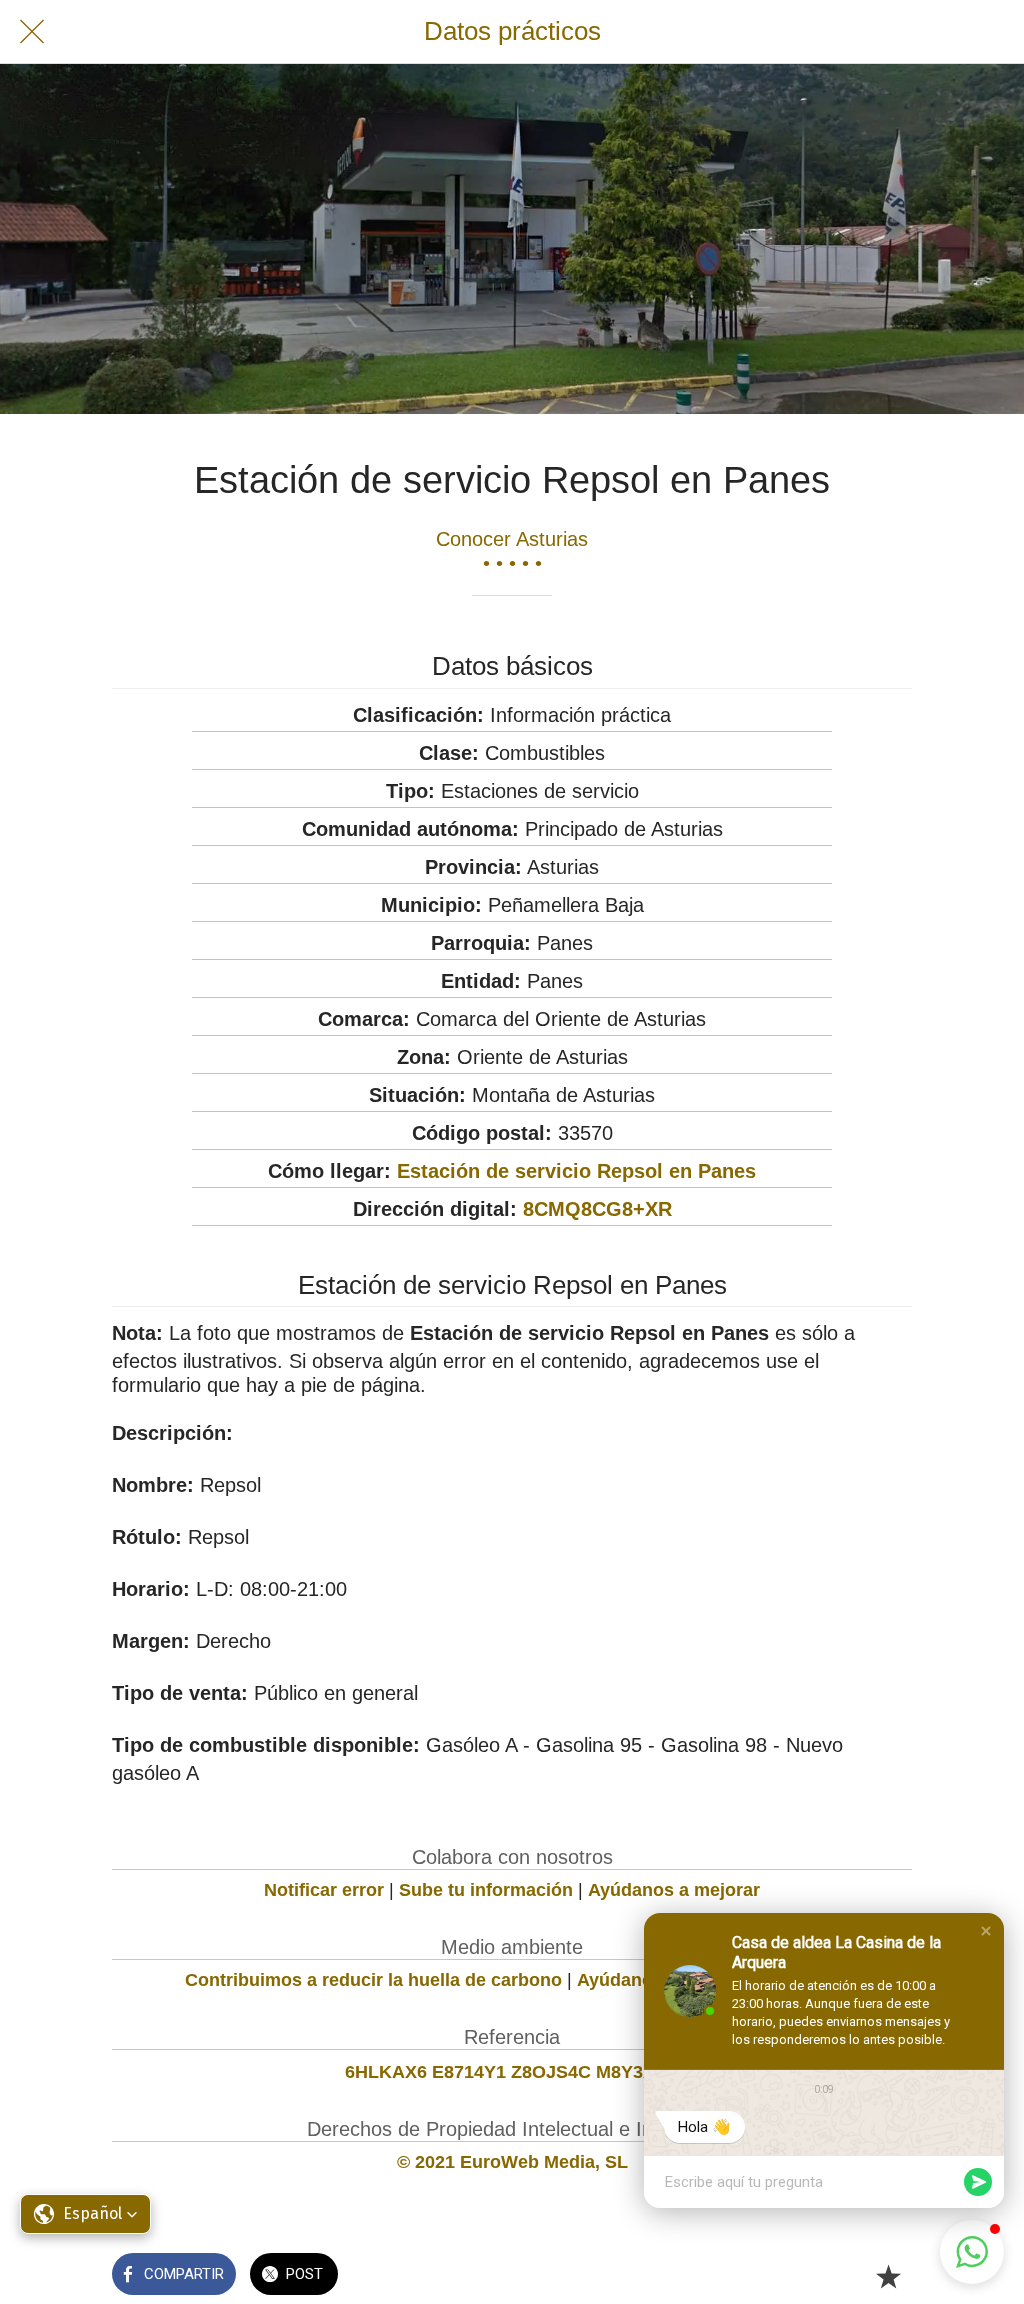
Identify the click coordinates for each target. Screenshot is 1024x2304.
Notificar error (324, 1890)
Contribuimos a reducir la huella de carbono (373, 1980)
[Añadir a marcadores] (888, 2276)
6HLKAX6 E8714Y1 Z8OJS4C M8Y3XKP (512, 2072)
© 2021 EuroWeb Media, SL (512, 2162)
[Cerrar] (32, 32)
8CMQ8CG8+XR (597, 1209)
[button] (986, 1931)
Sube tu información (486, 1890)
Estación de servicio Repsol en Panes (576, 1171)
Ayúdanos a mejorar (674, 1890)
